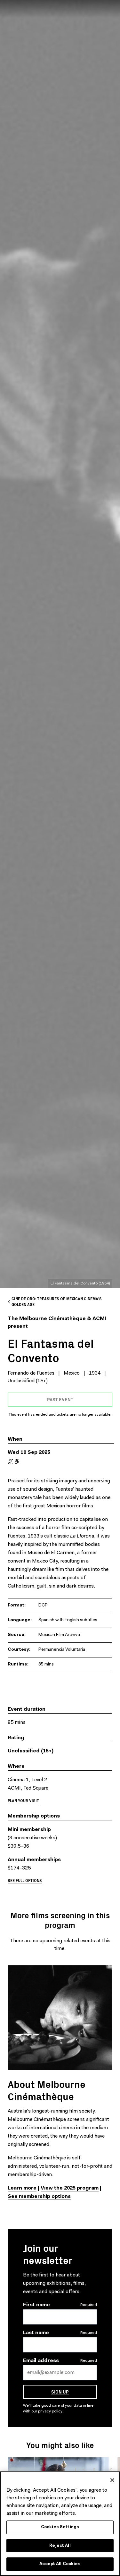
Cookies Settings (60, 2527)
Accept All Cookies (60, 2564)
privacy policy (51, 2411)
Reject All (60, 2546)
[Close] (112, 2480)
